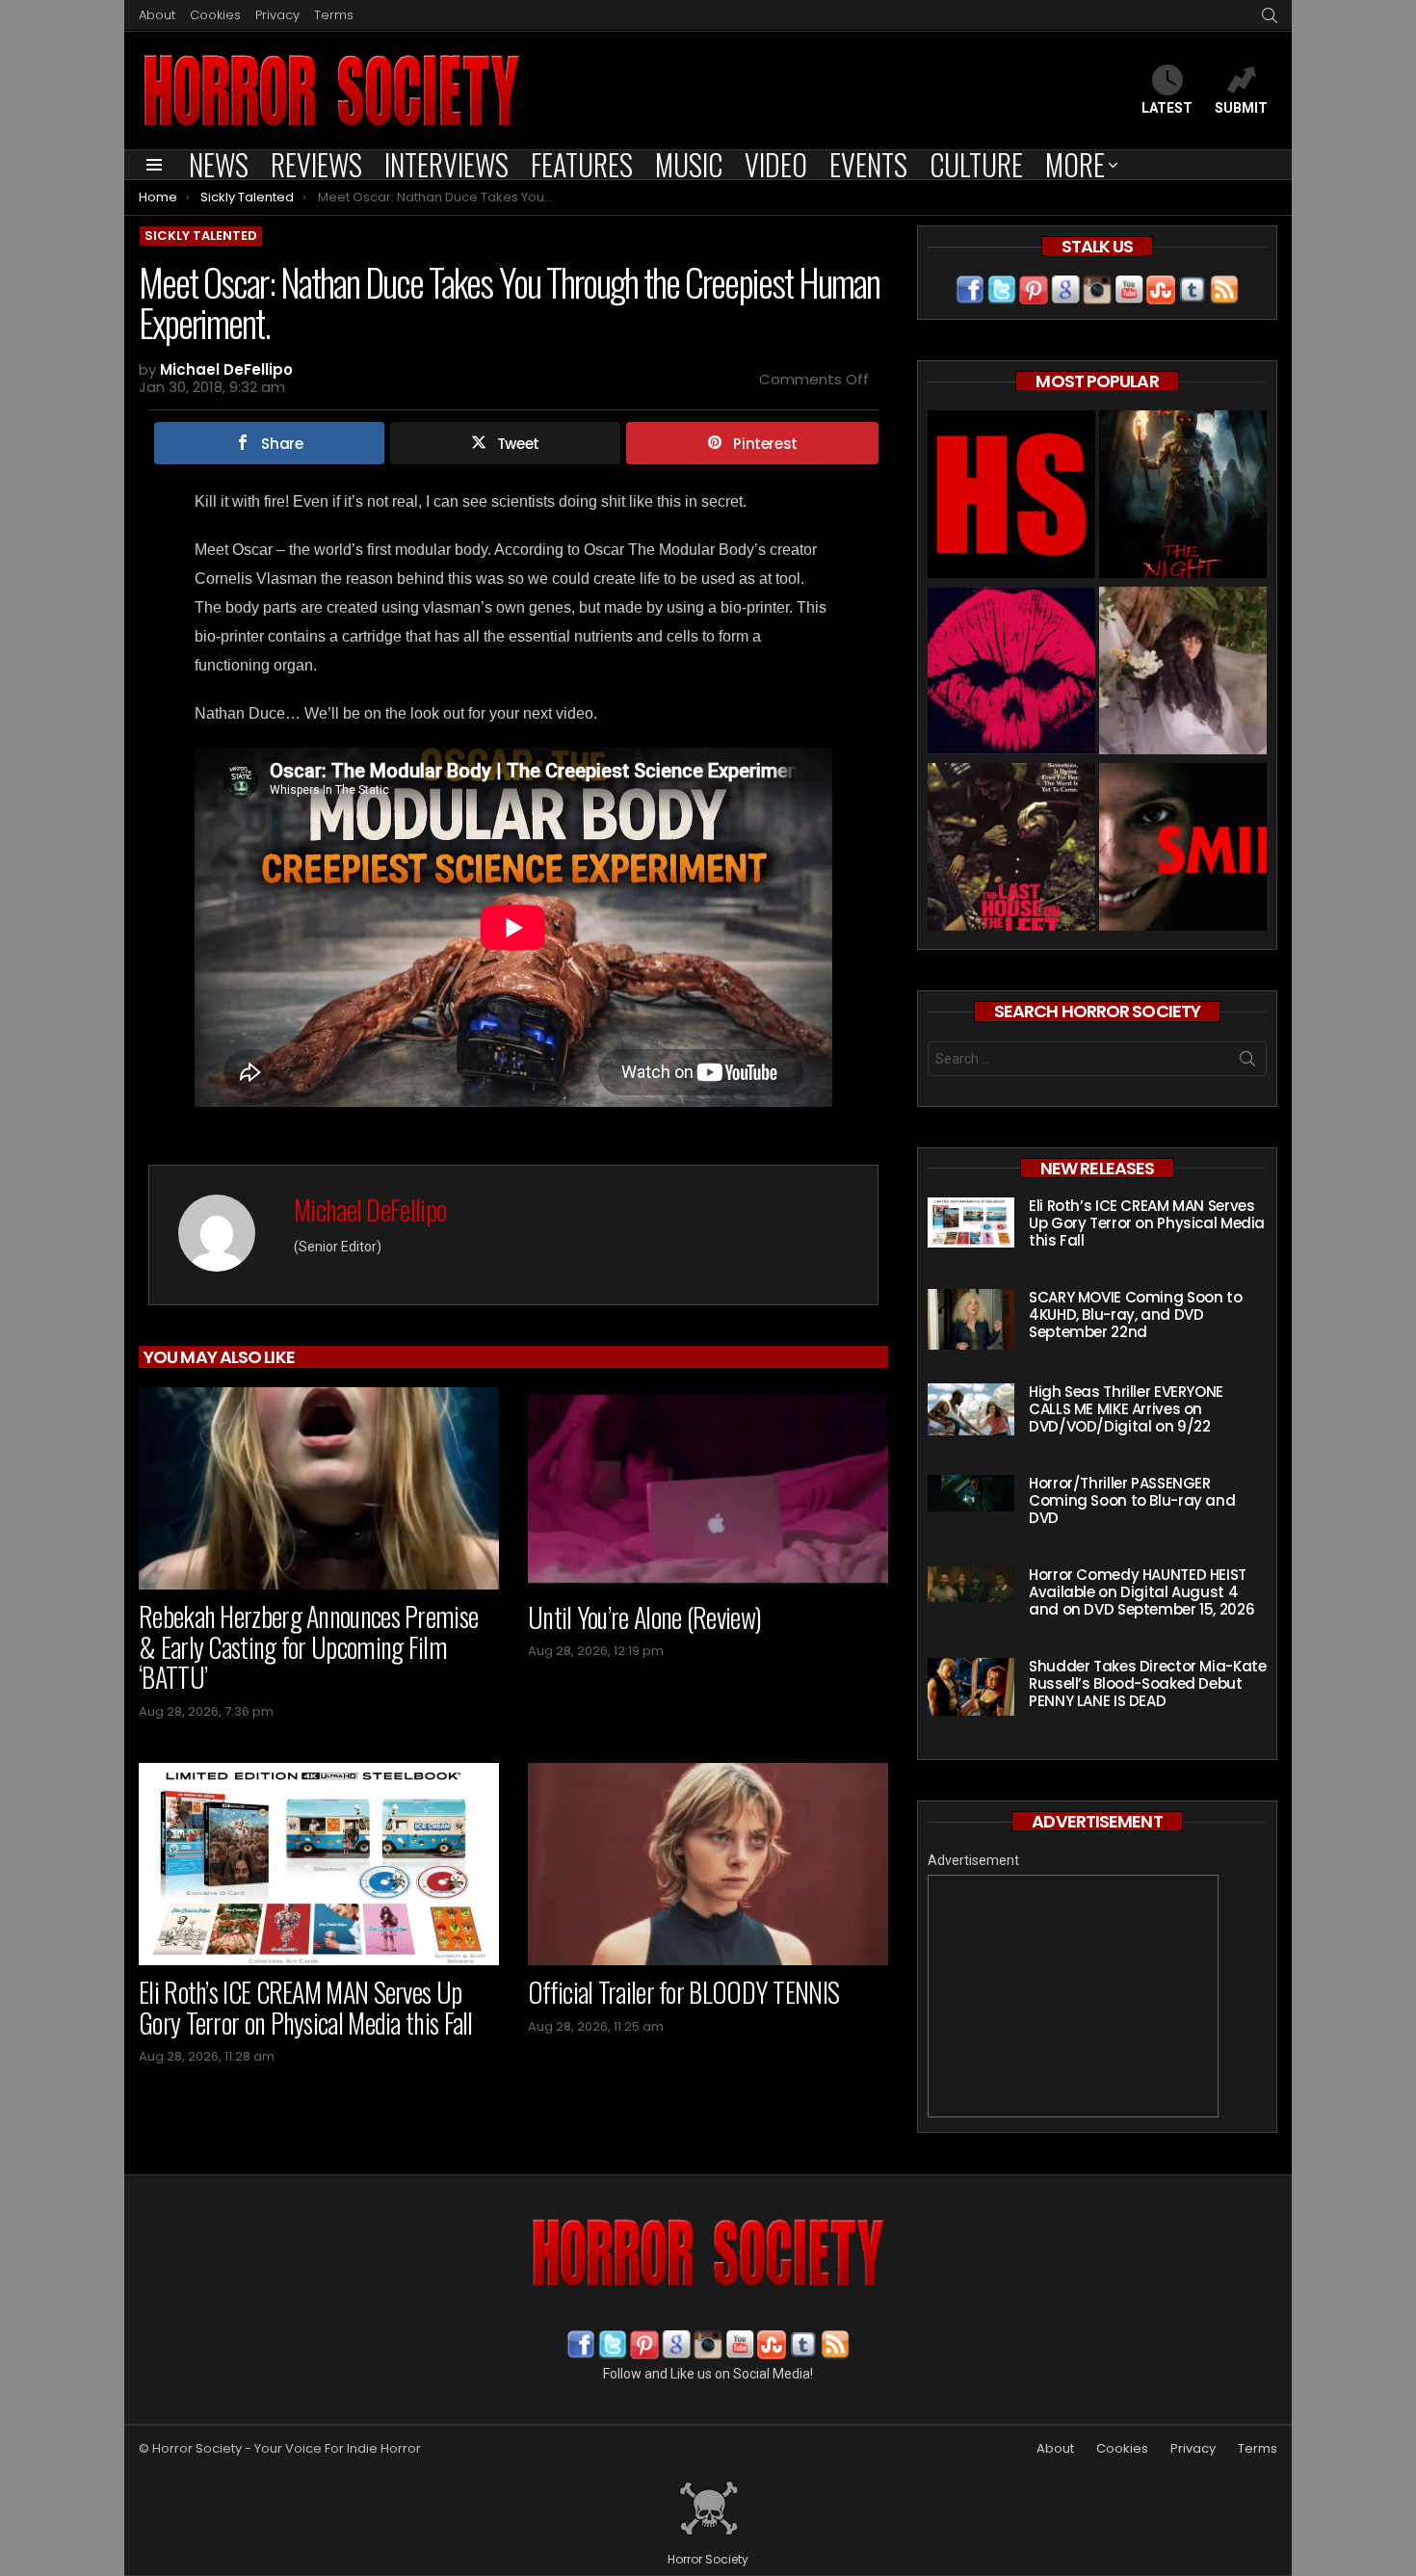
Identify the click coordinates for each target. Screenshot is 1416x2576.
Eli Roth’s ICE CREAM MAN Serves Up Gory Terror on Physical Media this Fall (306, 2007)
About (157, 15)
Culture (976, 165)
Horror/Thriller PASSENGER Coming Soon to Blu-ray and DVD (1132, 1500)
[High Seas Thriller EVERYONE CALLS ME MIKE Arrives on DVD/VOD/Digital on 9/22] (971, 1409)
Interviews (446, 165)
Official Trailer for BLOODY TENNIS (683, 1992)
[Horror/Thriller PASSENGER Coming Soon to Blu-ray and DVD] (971, 1493)
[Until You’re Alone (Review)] (708, 1489)
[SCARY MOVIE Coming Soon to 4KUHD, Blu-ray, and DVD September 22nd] (971, 1319)
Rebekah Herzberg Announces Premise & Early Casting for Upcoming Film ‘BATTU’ (308, 1646)
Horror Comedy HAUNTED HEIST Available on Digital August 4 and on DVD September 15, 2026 (1141, 1592)
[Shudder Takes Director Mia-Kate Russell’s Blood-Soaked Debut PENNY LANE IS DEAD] (971, 1687)
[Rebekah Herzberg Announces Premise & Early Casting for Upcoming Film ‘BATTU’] (319, 1488)
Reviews (316, 165)
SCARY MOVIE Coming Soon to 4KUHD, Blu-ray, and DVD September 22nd (1135, 1314)
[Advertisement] (1073, 1996)
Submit (1241, 108)
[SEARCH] (1270, 15)
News (219, 165)
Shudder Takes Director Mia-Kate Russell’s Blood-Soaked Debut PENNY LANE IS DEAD (1147, 1683)
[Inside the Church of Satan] (1011, 497)
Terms (334, 15)
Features (582, 165)
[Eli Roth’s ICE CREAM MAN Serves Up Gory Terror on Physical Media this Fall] (319, 1865)
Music (689, 165)
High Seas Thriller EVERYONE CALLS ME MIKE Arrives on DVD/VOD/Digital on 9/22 (1126, 1409)
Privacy (277, 15)
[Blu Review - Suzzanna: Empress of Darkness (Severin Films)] (1183, 673)
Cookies (215, 15)
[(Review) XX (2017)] (1011, 673)
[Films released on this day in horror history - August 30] (1011, 849)
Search (1247, 1063)
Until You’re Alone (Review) (644, 1617)
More (1075, 165)
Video (776, 165)
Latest (1167, 108)
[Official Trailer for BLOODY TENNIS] (708, 1865)
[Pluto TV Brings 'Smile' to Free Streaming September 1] (1183, 849)
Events (868, 165)
